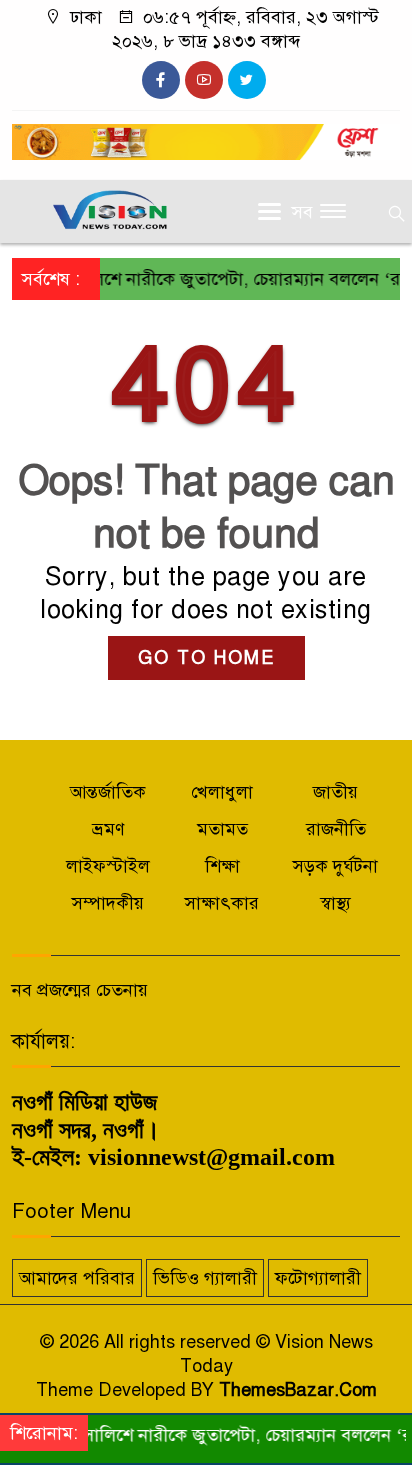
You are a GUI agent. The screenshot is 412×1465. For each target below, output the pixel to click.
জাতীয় (335, 792)
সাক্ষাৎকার (222, 903)
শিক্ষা (222, 866)
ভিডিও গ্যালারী (205, 1278)
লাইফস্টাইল (108, 866)
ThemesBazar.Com (298, 1390)
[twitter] (247, 80)
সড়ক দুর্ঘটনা (335, 866)
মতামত (222, 829)
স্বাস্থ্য (335, 903)
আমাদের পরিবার (77, 1278)
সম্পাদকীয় (108, 903)
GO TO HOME (206, 658)
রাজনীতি (336, 829)
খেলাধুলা (222, 792)
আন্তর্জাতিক (108, 792)
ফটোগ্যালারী (318, 1278)
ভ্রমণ (108, 829)
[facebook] (161, 80)
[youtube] (204, 80)
